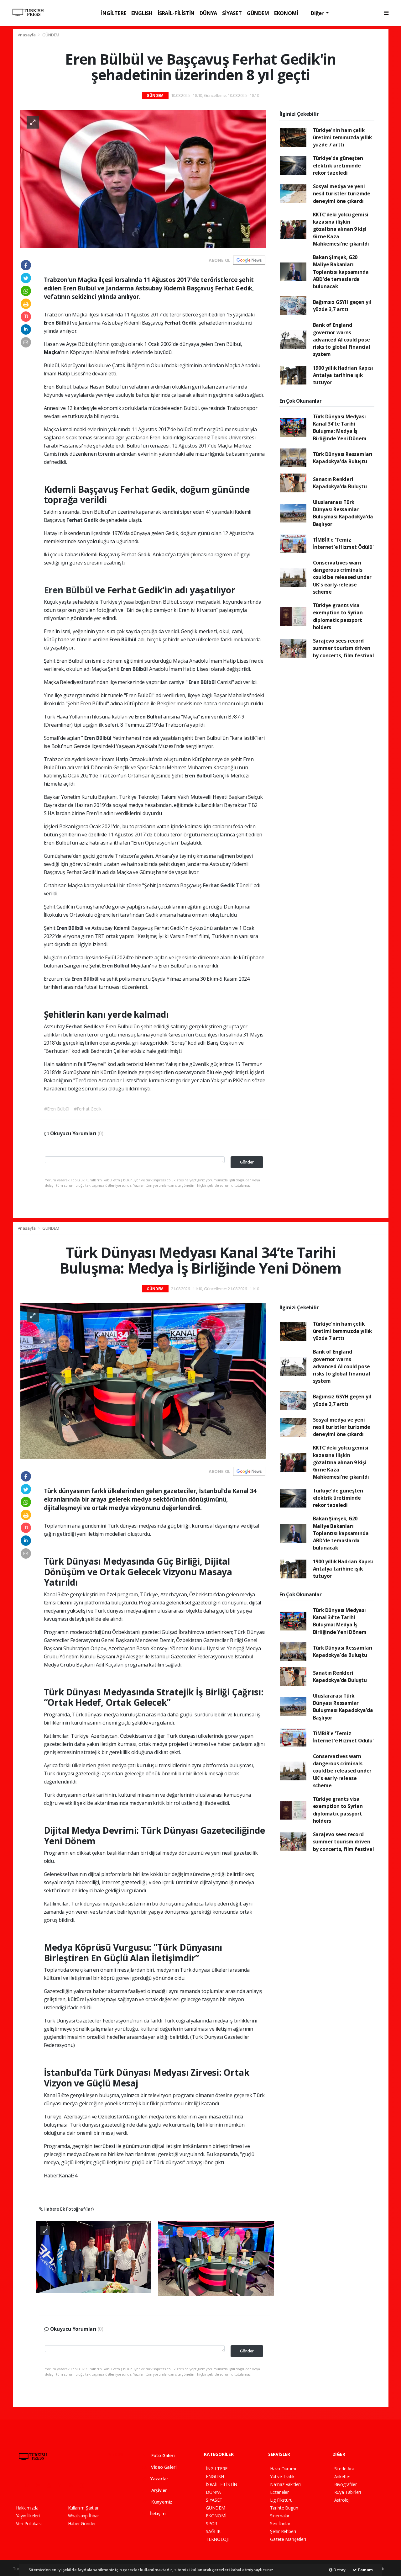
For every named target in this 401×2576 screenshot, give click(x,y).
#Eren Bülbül (57, 1109)
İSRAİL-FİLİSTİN (176, 13)
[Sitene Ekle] (96, 2485)
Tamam (365, 2570)
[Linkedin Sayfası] (63, 2485)
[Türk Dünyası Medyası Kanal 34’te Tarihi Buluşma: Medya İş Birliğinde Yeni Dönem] (143, 1381)
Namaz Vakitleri (285, 2484)
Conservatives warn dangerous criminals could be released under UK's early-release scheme (342, 577)
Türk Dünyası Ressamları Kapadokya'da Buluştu (343, 458)
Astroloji (342, 2500)
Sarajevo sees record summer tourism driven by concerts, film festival (344, 648)
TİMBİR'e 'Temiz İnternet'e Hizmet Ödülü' (343, 543)
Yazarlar (159, 2479)
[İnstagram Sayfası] (40, 2485)
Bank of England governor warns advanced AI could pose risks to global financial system (342, 339)
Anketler (342, 2476)
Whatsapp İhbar (83, 2516)
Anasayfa (27, 35)
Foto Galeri (162, 2455)
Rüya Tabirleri (348, 2492)
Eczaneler (279, 2492)
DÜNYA (208, 13)
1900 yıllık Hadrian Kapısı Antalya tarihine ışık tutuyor (343, 375)
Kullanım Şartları (84, 2508)
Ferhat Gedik (83, 520)
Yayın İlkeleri (28, 2516)
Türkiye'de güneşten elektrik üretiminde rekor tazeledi (338, 165)
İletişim (157, 2513)
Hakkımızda (27, 2508)
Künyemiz (161, 2502)
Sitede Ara (344, 2469)
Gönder (247, 1162)
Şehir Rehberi (283, 2531)
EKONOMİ (286, 13)
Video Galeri (163, 2467)
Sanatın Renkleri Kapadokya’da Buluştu (340, 483)
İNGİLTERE (114, 13)
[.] (94, 2256)
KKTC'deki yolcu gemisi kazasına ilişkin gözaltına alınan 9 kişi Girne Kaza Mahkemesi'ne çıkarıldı (341, 229)
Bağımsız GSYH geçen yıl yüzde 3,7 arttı (342, 306)
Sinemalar (280, 2516)
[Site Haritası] (85, 2485)
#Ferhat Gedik (88, 1109)
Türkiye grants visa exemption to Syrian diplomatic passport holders (338, 616)
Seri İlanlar (280, 2523)
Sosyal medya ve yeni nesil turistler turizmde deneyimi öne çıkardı (342, 194)
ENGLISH (142, 13)
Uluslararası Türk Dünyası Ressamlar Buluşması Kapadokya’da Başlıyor (343, 513)
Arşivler (158, 2490)
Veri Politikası (29, 2523)
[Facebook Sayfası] (19, 2485)
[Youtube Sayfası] (51, 2485)
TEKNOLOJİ (217, 2539)
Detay (339, 2570)
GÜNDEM (258, 13)
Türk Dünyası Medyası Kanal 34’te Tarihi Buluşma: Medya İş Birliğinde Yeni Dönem (340, 427)
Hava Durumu (284, 2469)
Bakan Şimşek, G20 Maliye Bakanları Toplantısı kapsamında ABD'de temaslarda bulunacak (341, 272)
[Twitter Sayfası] (29, 2485)
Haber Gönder (82, 2523)
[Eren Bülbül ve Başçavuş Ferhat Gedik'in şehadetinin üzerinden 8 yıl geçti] (143, 178)
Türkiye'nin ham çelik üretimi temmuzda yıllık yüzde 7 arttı (343, 138)
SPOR (211, 2523)
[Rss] (73, 2485)
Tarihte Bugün (284, 2508)
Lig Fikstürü (281, 2500)
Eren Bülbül (70, 590)
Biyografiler (346, 2484)
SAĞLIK (213, 2531)
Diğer (318, 13)
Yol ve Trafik (282, 2476)
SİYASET (232, 13)
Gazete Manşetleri (288, 2539)
